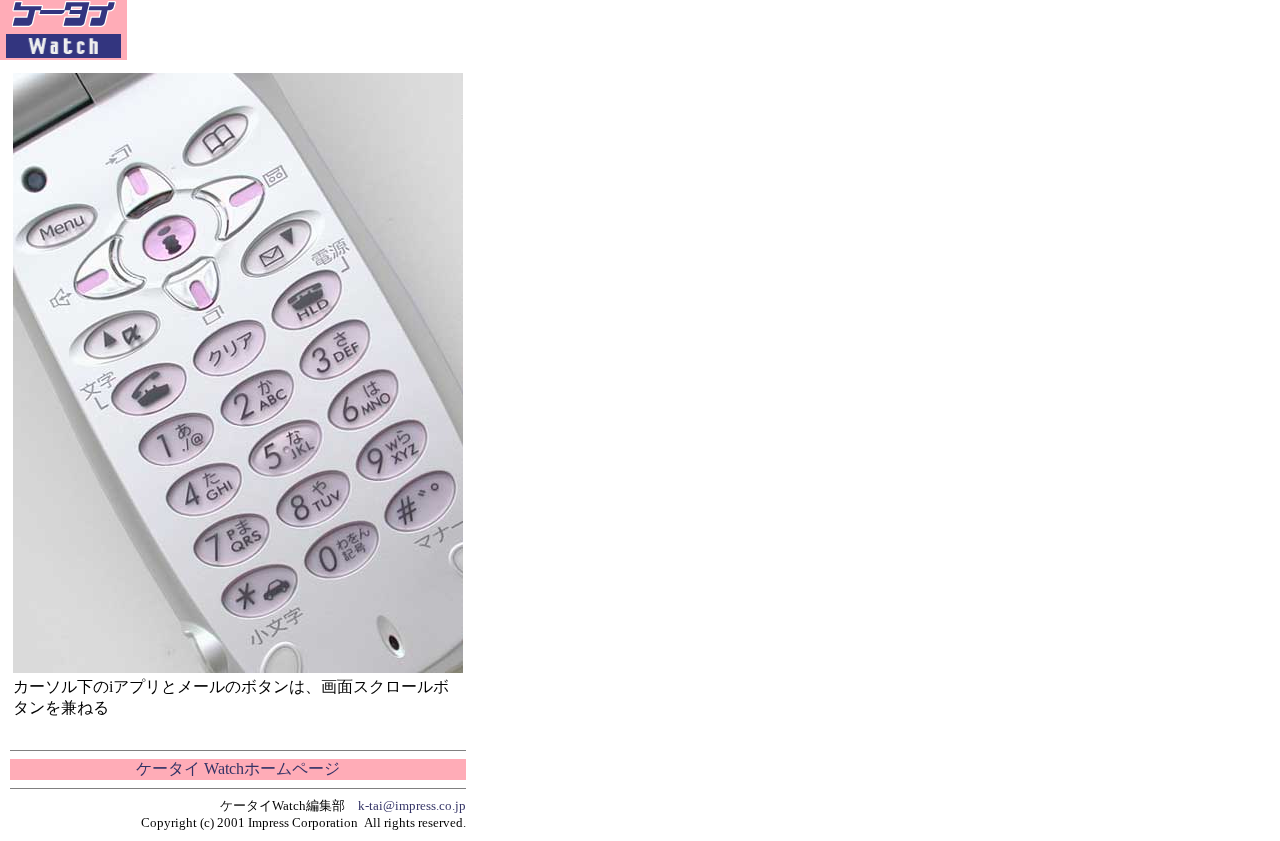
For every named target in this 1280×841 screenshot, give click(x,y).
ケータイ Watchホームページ (238, 768)
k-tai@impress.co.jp (412, 805)
